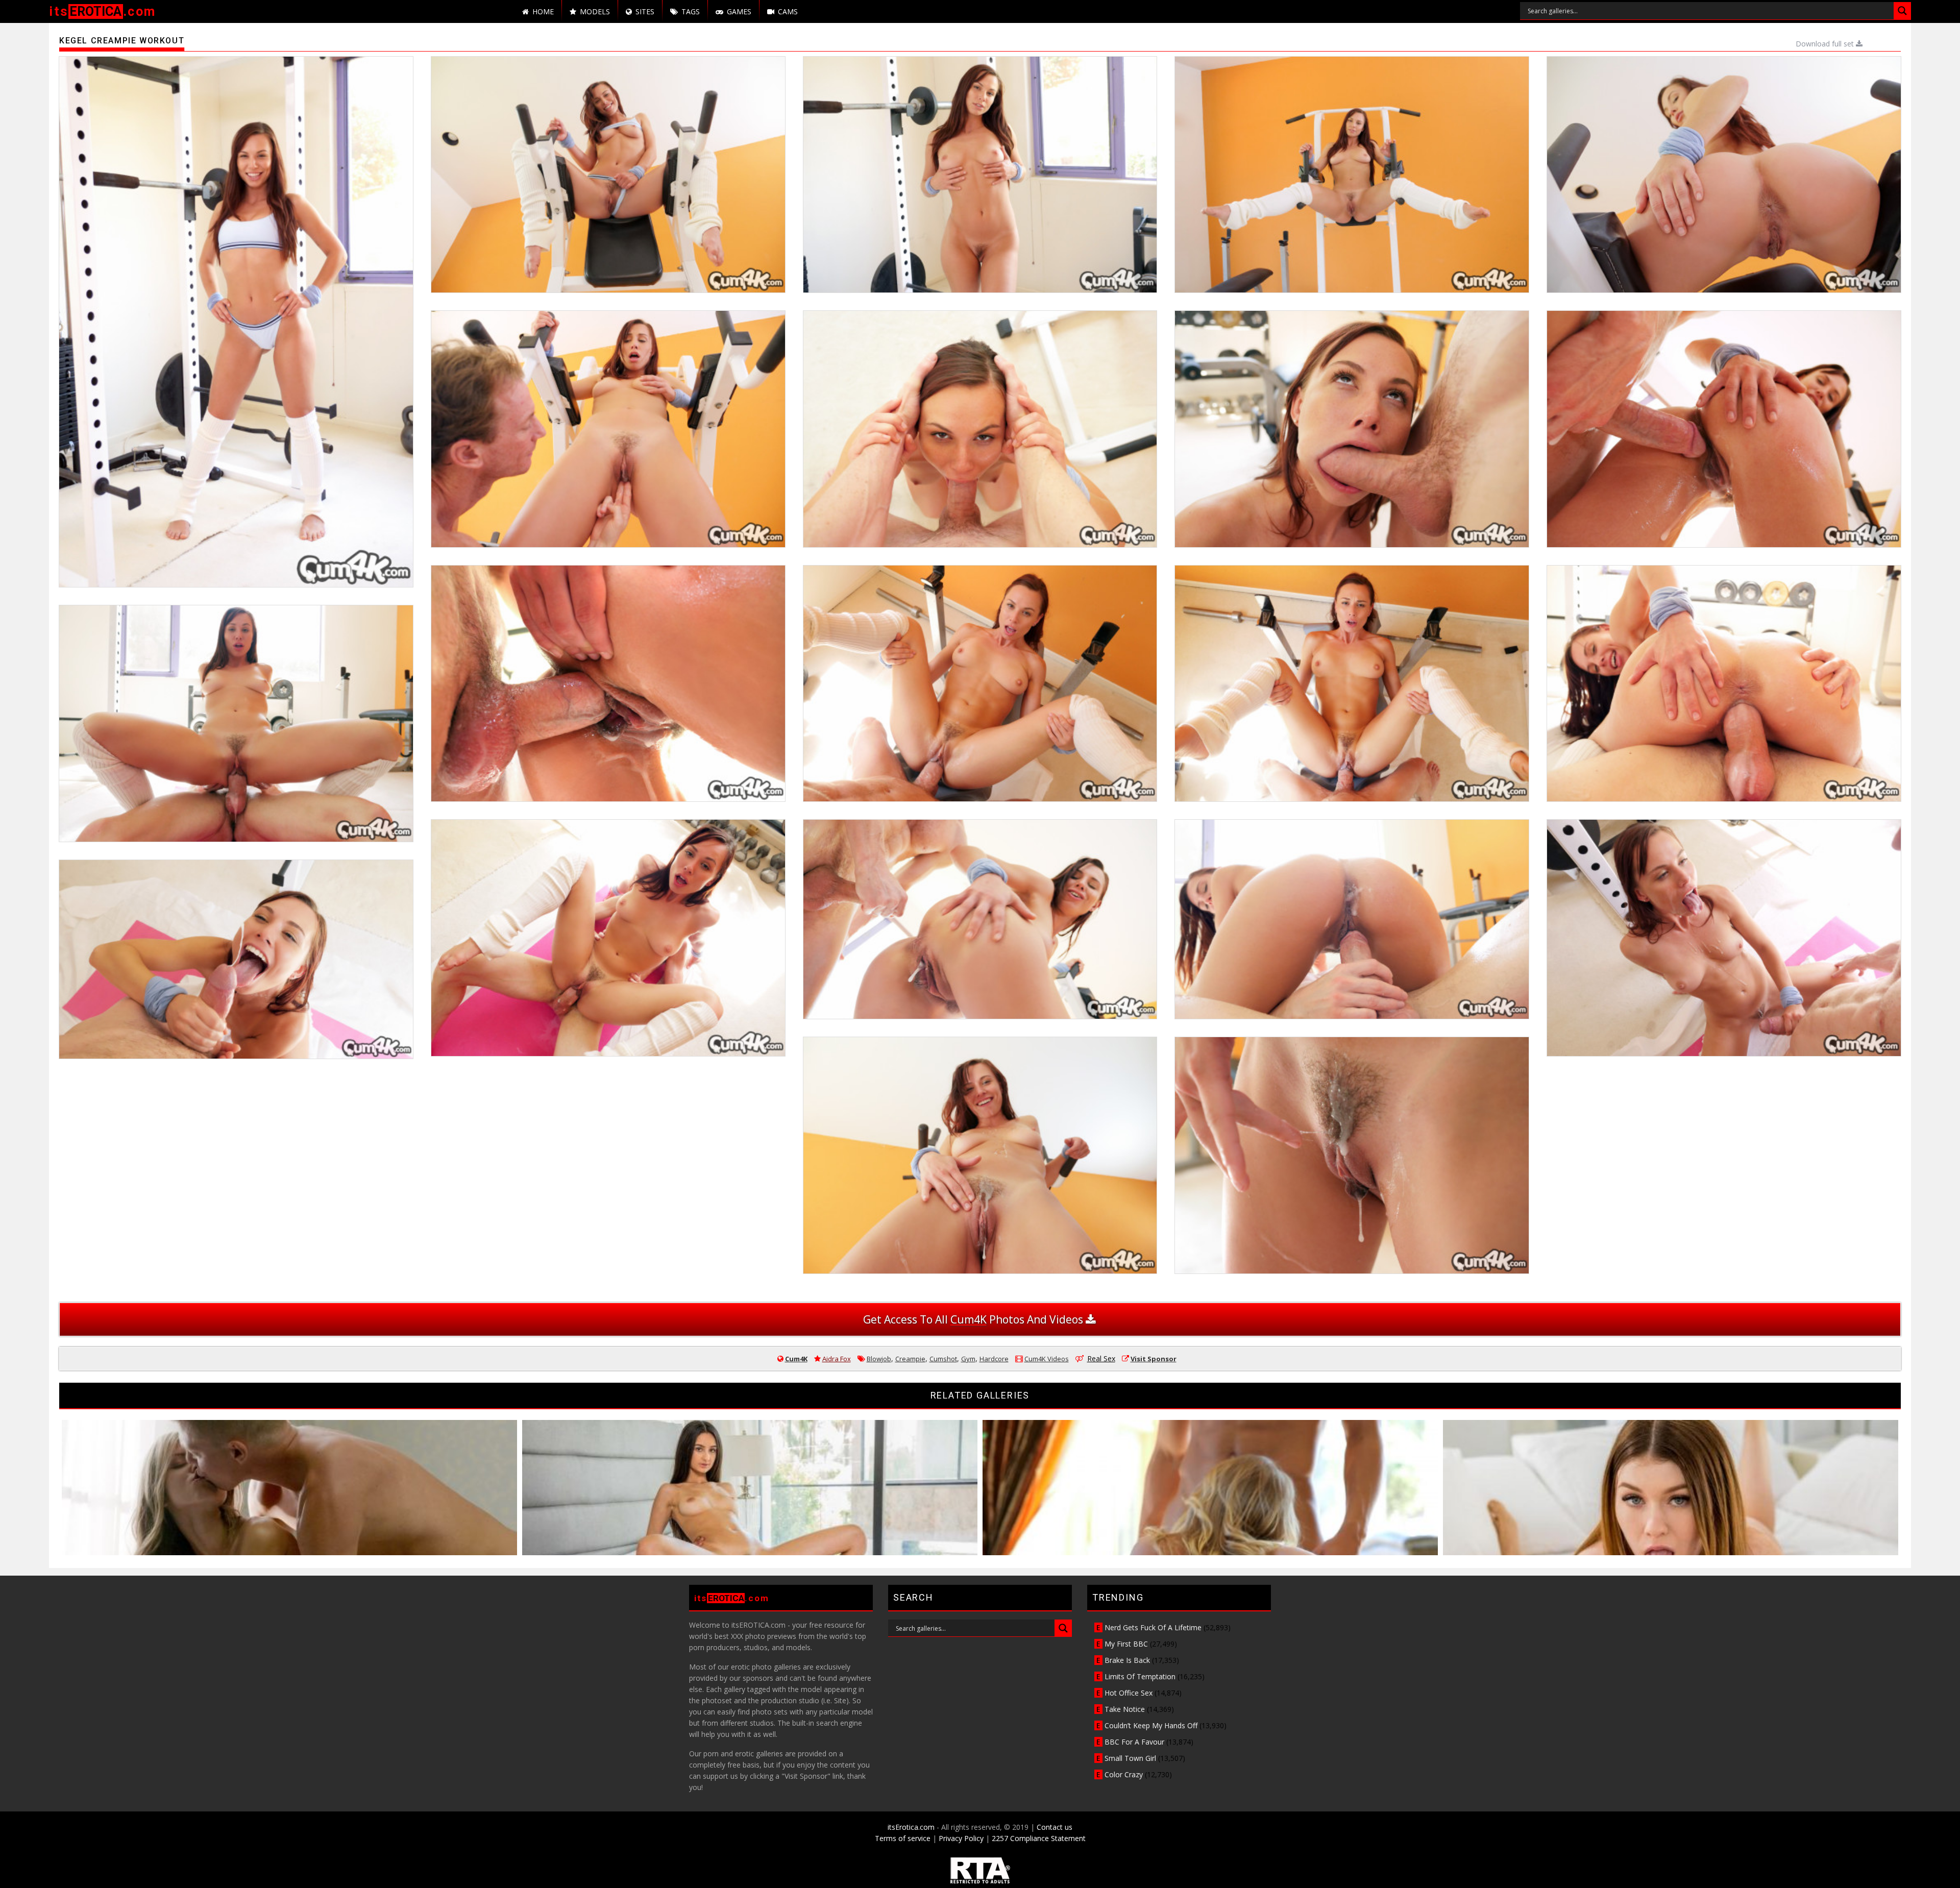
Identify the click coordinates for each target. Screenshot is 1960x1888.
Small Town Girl (1130, 1758)
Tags (691, 11)
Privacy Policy (961, 1838)
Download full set (1826, 44)
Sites (645, 11)
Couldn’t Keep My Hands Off (1151, 1725)
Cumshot (943, 1359)
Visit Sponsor (1154, 1359)
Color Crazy (1124, 1774)
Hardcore (994, 1359)
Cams (788, 11)
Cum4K (796, 1359)
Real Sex (1101, 1358)
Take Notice (1125, 1709)
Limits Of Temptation (1140, 1676)
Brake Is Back (1127, 1660)
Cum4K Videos (1047, 1359)
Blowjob (879, 1359)
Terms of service (903, 1838)
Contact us (1055, 1827)
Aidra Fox (837, 1359)
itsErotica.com (911, 1827)
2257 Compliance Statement (1039, 1838)
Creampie (910, 1359)
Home (543, 11)
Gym (968, 1359)
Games (739, 11)
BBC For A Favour (1134, 1742)
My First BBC (1126, 1644)
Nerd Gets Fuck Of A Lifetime (1153, 1627)
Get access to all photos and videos (974, 1319)
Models (595, 11)
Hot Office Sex (1129, 1693)
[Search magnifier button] (1902, 11)
